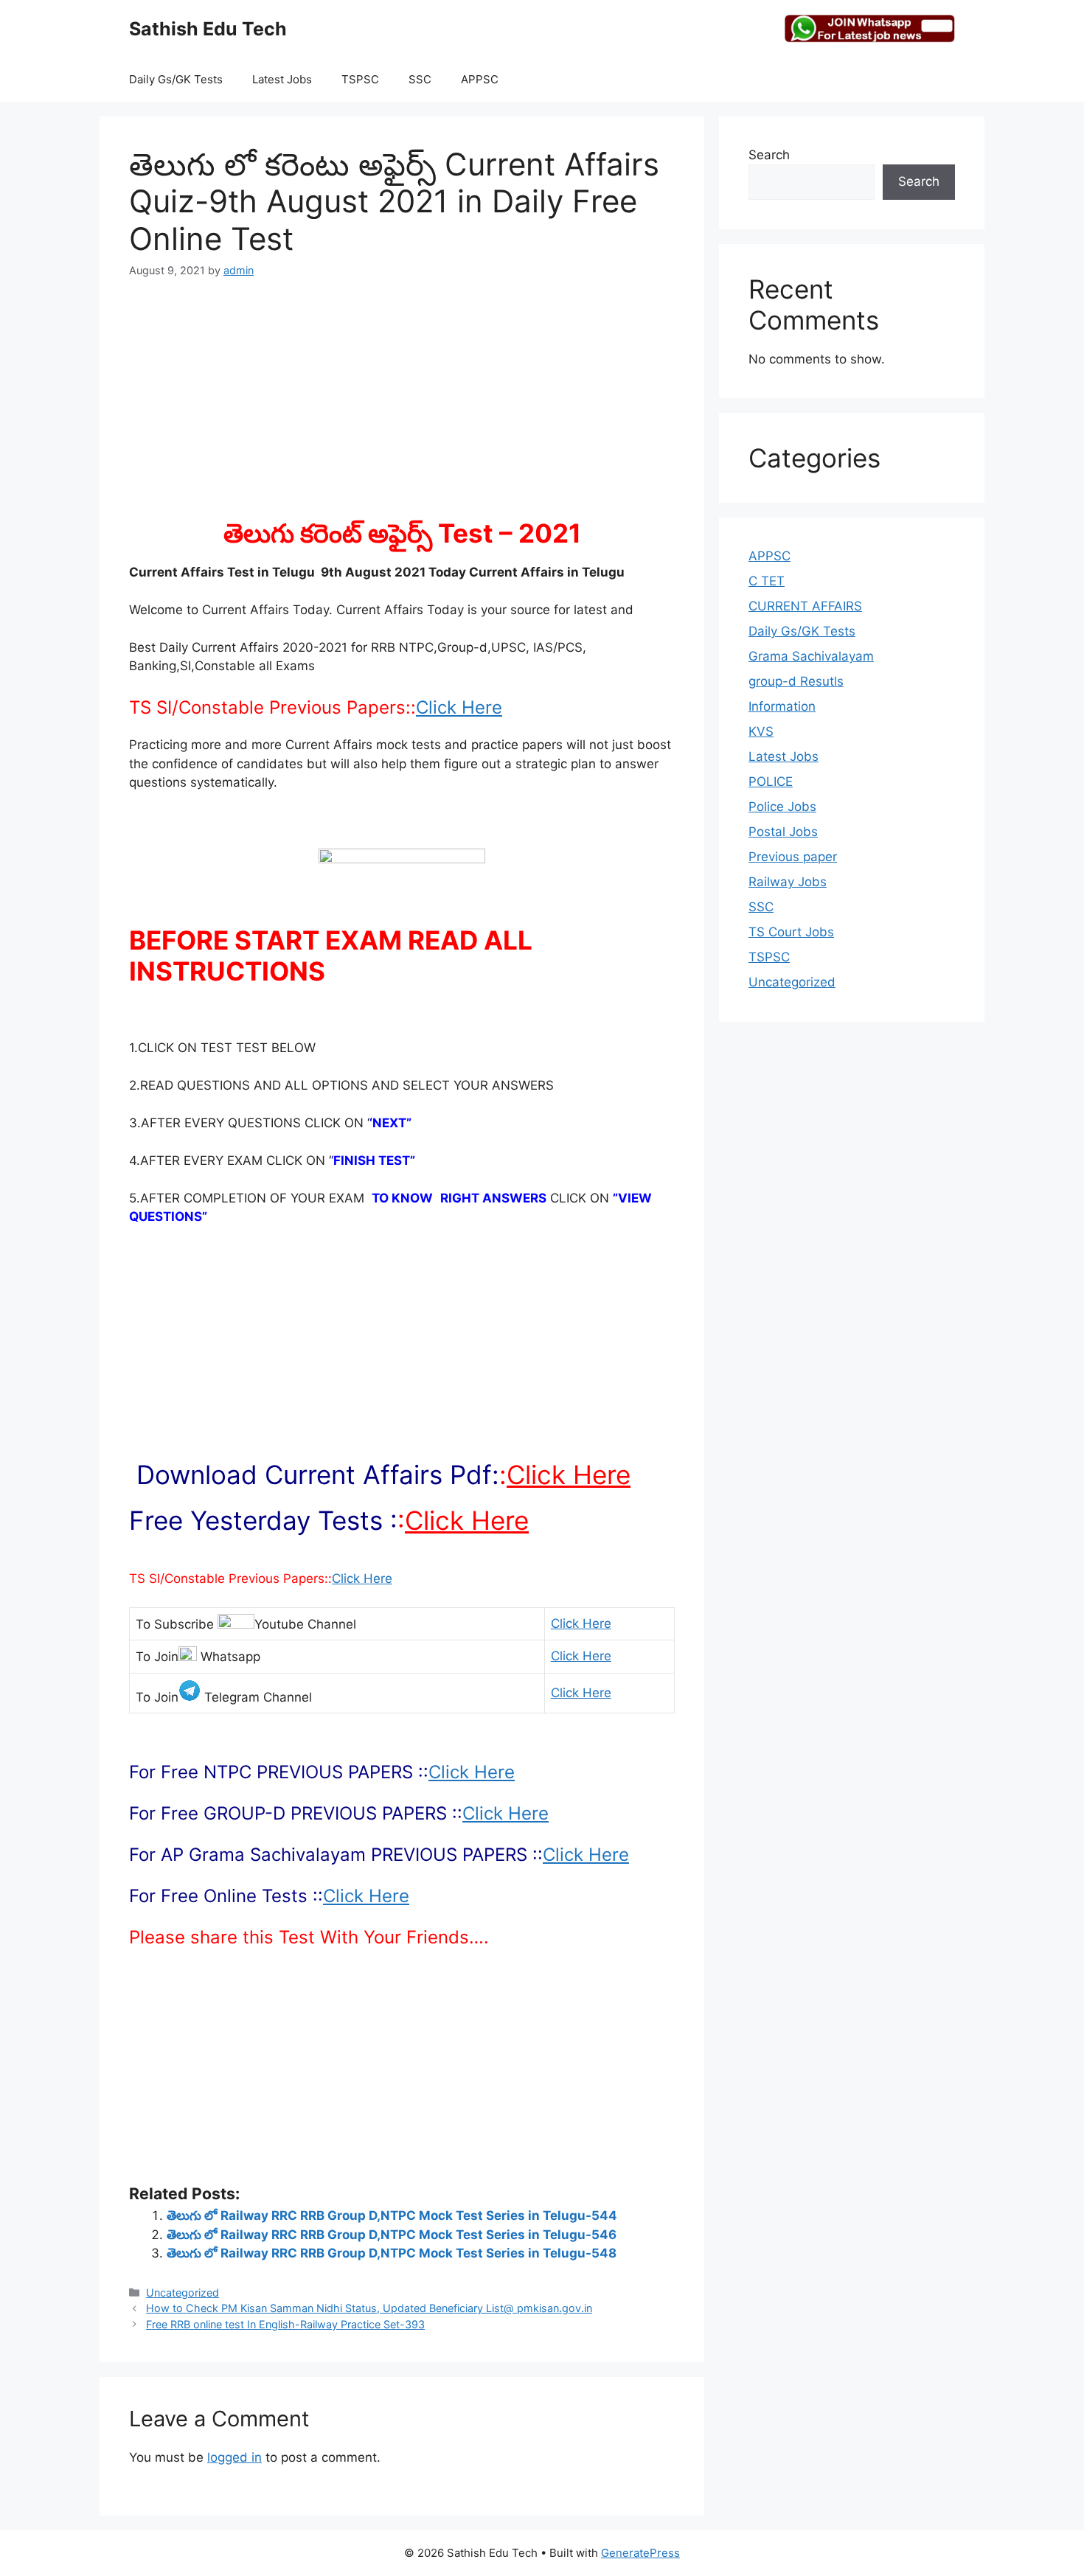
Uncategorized (183, 2293)
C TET (767, 581)
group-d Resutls (796, 681)
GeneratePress (640, 2553)
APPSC (480, 79)
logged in (234, 2457)
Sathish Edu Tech (208, 29)
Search (769, 155)
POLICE (771, 781)
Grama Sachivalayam (811, 656)
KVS (761, 731)
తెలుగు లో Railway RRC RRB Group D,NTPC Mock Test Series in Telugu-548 (392, 2253)
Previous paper (793, 857)
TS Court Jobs (791, 932)
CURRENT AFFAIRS (805, 606)
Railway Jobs (788, 882)
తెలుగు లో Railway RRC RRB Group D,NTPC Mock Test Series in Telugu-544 (392, 2215)
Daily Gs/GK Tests (176, 79)
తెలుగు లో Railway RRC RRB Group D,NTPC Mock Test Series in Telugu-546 (392, 2235)
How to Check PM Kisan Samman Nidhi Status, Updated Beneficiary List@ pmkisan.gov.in (369, 2308)
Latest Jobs (282, 79)
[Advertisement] (402, 407)
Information (782, 706)
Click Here (459, 707)
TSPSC (360, 79)
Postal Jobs (783, 832)
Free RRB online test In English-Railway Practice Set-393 (285, 2324)
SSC (420, 79)
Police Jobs (782, 807)
